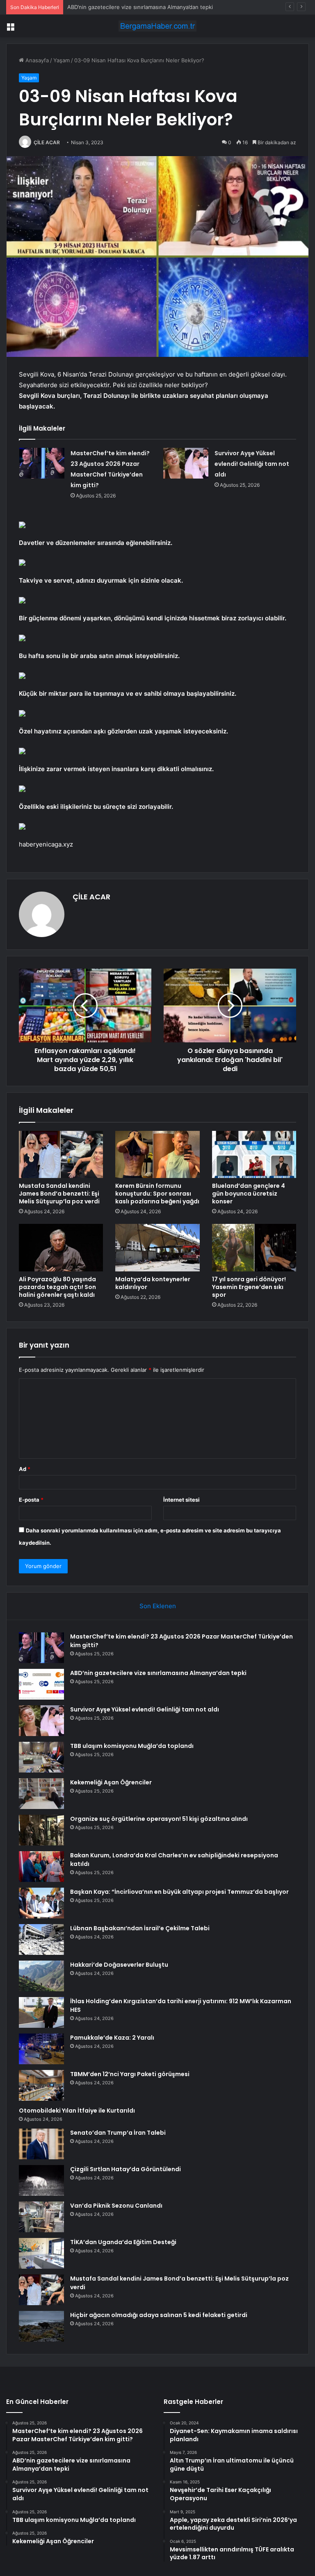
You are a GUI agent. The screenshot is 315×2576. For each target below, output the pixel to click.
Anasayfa (36, 60)
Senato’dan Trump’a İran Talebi (118, 2133)
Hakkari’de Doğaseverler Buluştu (119, 1965)
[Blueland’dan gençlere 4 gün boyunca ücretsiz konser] (254, 1155)
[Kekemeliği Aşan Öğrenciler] (41, 1794)
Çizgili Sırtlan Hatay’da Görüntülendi (126, 2169)
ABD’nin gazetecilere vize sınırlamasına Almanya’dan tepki (158, 1673)
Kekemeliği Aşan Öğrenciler (111, 1782)
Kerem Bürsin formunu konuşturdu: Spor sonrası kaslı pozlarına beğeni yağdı (157, 1194)
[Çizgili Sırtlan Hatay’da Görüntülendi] (41, 2180)
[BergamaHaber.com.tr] (157, 26)
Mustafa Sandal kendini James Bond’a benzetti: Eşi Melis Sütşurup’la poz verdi (59, 1194)
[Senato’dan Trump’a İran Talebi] (41, 2144)
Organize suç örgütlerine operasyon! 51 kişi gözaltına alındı (159, 1819)
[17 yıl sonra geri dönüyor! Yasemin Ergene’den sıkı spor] (254, 1248)
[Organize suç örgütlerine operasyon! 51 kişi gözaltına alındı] (41, 1830)
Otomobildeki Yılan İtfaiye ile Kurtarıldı (77, 2111)
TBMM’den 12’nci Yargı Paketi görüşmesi (130, 2074)
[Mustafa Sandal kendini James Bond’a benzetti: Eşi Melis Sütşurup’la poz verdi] (61, 1155)
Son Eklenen (158, 1606)
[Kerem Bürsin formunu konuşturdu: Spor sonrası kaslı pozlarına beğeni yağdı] (157, 1155)
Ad (25, 1469)
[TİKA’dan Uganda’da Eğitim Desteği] (41, 2253)
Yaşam (62, 60)
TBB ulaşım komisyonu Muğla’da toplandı (132, 1746)
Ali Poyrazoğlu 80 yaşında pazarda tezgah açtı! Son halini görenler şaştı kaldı (57, 1287)
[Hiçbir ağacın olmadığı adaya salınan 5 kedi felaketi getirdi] (41, 2326)
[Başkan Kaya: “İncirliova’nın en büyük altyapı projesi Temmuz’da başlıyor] (41, 1903)
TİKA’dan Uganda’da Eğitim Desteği (123, 2242)
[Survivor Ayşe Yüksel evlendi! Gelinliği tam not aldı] (186, 463)
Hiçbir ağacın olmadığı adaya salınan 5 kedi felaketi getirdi (159, 2315)
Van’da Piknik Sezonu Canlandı (116, 2206)
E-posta (31, 1500)
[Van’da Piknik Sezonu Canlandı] (41, 2217)
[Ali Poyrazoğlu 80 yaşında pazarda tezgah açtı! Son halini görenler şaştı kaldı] (61, 1248)
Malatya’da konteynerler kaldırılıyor (153, 1283)
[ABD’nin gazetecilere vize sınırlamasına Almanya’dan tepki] (41, 1684)
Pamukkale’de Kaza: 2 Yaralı (112, 2038)
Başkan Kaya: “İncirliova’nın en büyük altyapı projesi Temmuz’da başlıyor (179, 1892)
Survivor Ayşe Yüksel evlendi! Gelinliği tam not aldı (131, 7)
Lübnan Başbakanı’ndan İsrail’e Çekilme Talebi (140, 1928)
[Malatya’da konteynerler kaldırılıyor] (157, 1248)
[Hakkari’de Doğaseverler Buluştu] (41, 1976)
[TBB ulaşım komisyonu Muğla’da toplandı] (41, 1757)
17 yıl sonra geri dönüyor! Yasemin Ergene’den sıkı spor (249, 1287)
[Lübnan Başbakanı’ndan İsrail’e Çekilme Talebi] (41, 1939)
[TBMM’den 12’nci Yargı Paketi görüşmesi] (41, 2085)
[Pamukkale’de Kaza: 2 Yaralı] (41, 2049)
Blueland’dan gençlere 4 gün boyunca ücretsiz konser (249, 1194)
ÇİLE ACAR (47, 142)
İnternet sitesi (181, 1500)
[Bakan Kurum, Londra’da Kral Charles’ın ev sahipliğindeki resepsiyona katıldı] (41, 1867)
